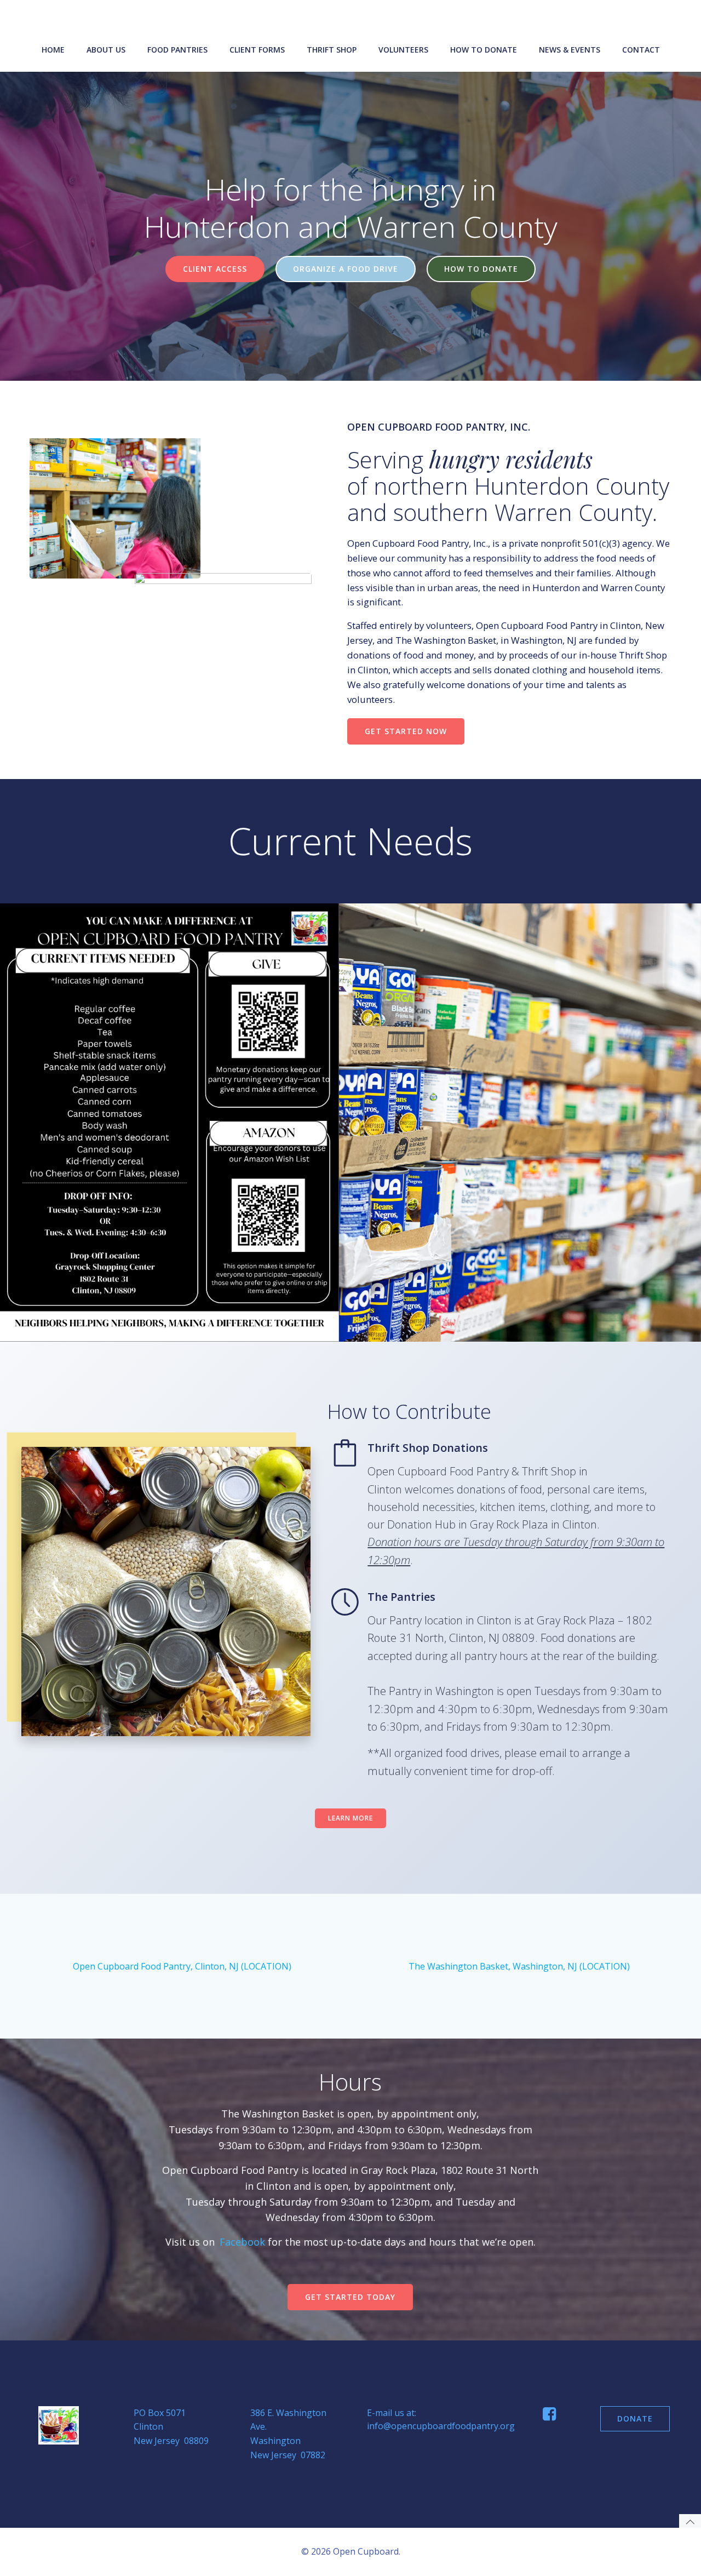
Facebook (242, 2242)
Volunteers (403, 50)
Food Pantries (177, 50)
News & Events (570, 50)
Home (53, 50)
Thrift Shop (332, 50)
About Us (106, 50)
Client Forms (257, 50)
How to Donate (484, 50)
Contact (641, 50)
